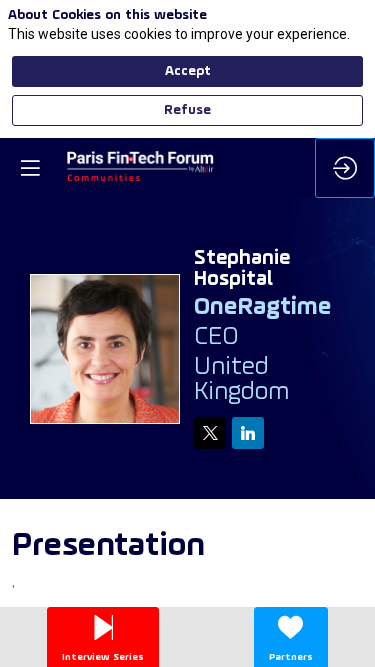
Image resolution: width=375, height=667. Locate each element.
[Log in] (345, 168)
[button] (30, 168)
